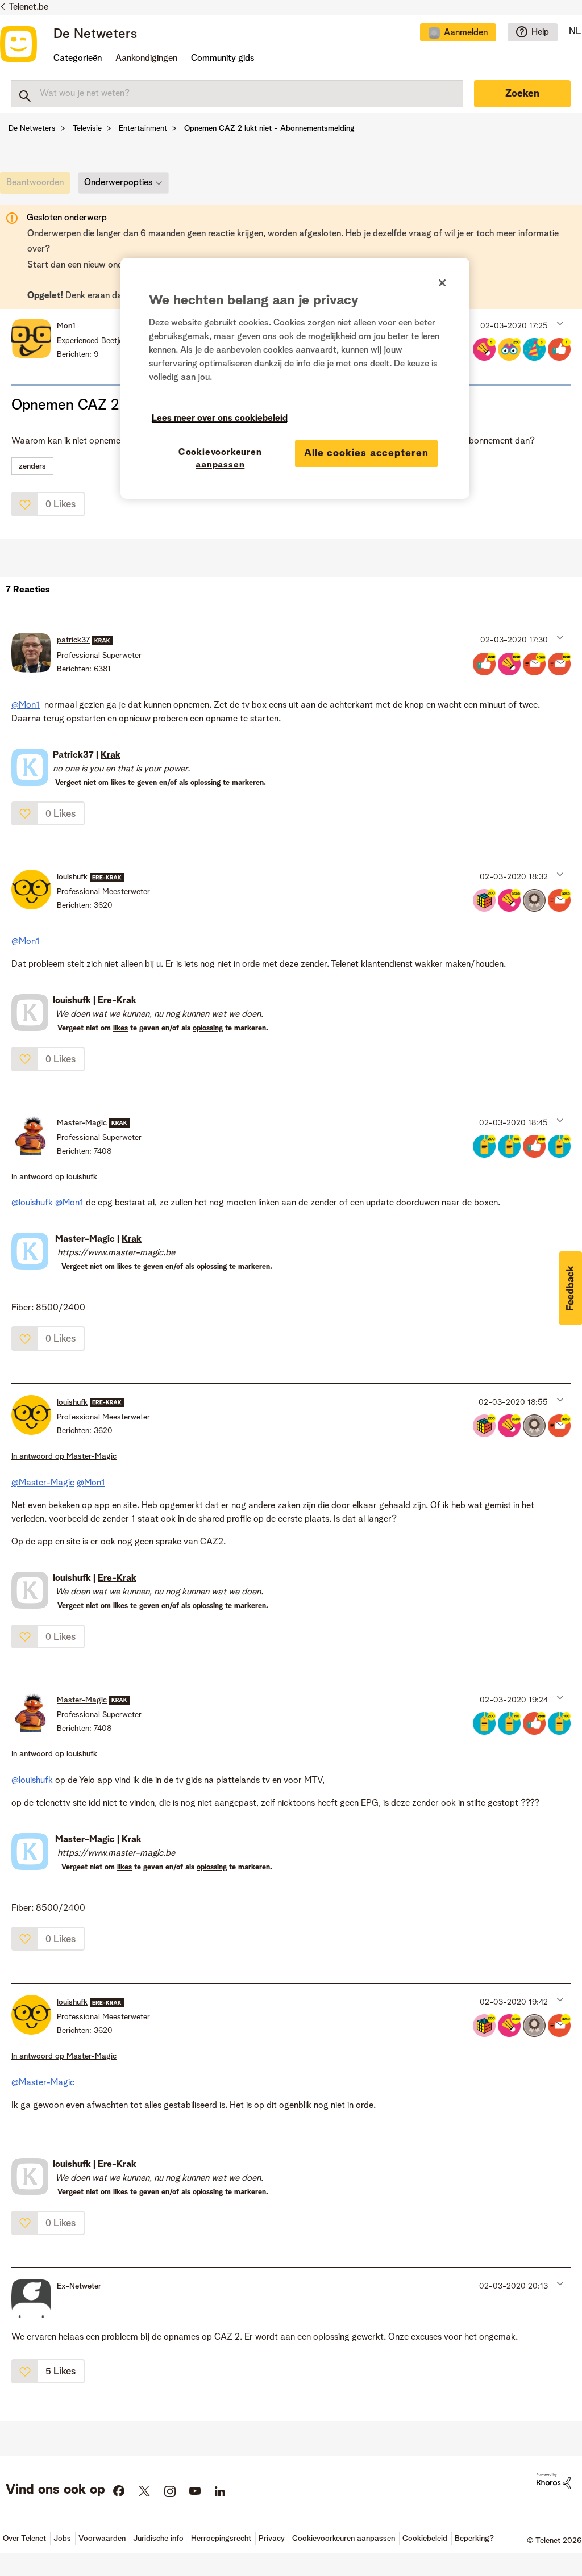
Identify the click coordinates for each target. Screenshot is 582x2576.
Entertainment (143, 128)
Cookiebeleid (425, 2539)
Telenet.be (28, 7)
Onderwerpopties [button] (119, 183)
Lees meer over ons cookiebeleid (220, 419)
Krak (111, 755)
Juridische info (158, 2539)
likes (118, 783)
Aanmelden (466, 33)
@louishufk (32, 1203)
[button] (559, 323)
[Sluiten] (442, 283)
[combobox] (237, 94)
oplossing (205, 783)
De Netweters (95, 35)
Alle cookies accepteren (366, 453)
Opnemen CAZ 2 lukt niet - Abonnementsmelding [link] (269, 128)
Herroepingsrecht (221, 2539)
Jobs (62, 2539)
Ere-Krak (117, 1001)
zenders (32, 466)
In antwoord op (54, 1177)
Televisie (87, 128)
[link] (38, 186)
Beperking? (474, 2539)
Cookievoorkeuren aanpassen (220, 459)
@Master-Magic (43, 1483)
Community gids (223, 59)
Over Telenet (24, 2539)
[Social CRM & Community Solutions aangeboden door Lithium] (554, 2481)
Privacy (272, 2539)
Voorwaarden (102, 2539)
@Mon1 (26, 705)
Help (540, 32)
